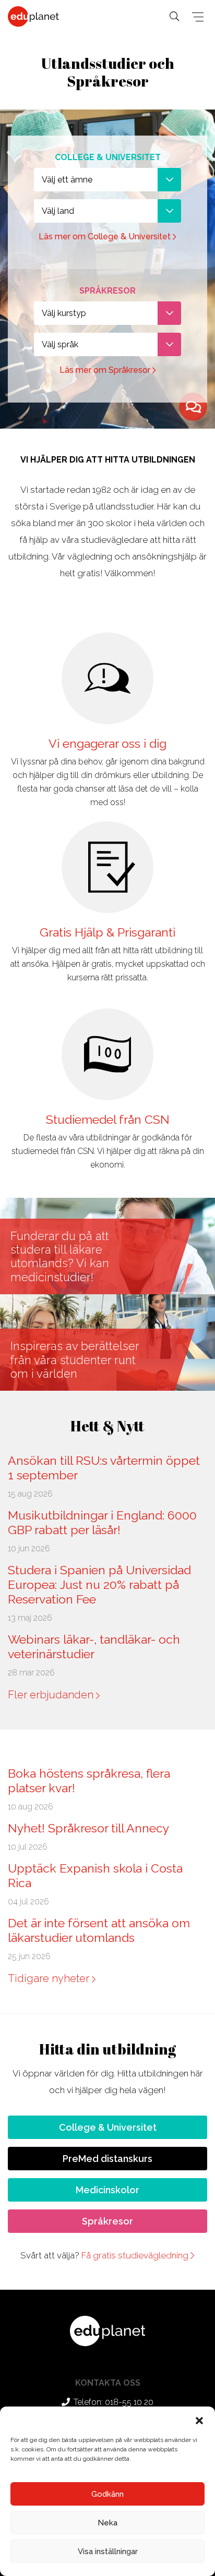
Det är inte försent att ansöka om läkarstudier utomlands (99, 1930)
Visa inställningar (108, 2551)
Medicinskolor (107, 2190)
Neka (107, 2523)
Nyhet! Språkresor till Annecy (88, 1828)
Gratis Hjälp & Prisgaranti (107, 932)
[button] (199, 2420)
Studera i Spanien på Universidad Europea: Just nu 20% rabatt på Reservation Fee (99, 1584)
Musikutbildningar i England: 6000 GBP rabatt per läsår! (102, 1522)
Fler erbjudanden (52, 1695)
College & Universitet (108, 2127)
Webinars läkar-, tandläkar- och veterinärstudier (94, 1647)
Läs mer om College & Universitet (106, 236)
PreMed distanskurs (107, 2159)
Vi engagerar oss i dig (107, 743)
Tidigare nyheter (50, 1978)
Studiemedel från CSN (108, 1119)
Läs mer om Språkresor (106, 370)
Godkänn (107, 2494)
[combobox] (107, 180)
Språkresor (107, 2221)
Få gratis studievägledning (136, 2255)
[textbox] (107, 180)
